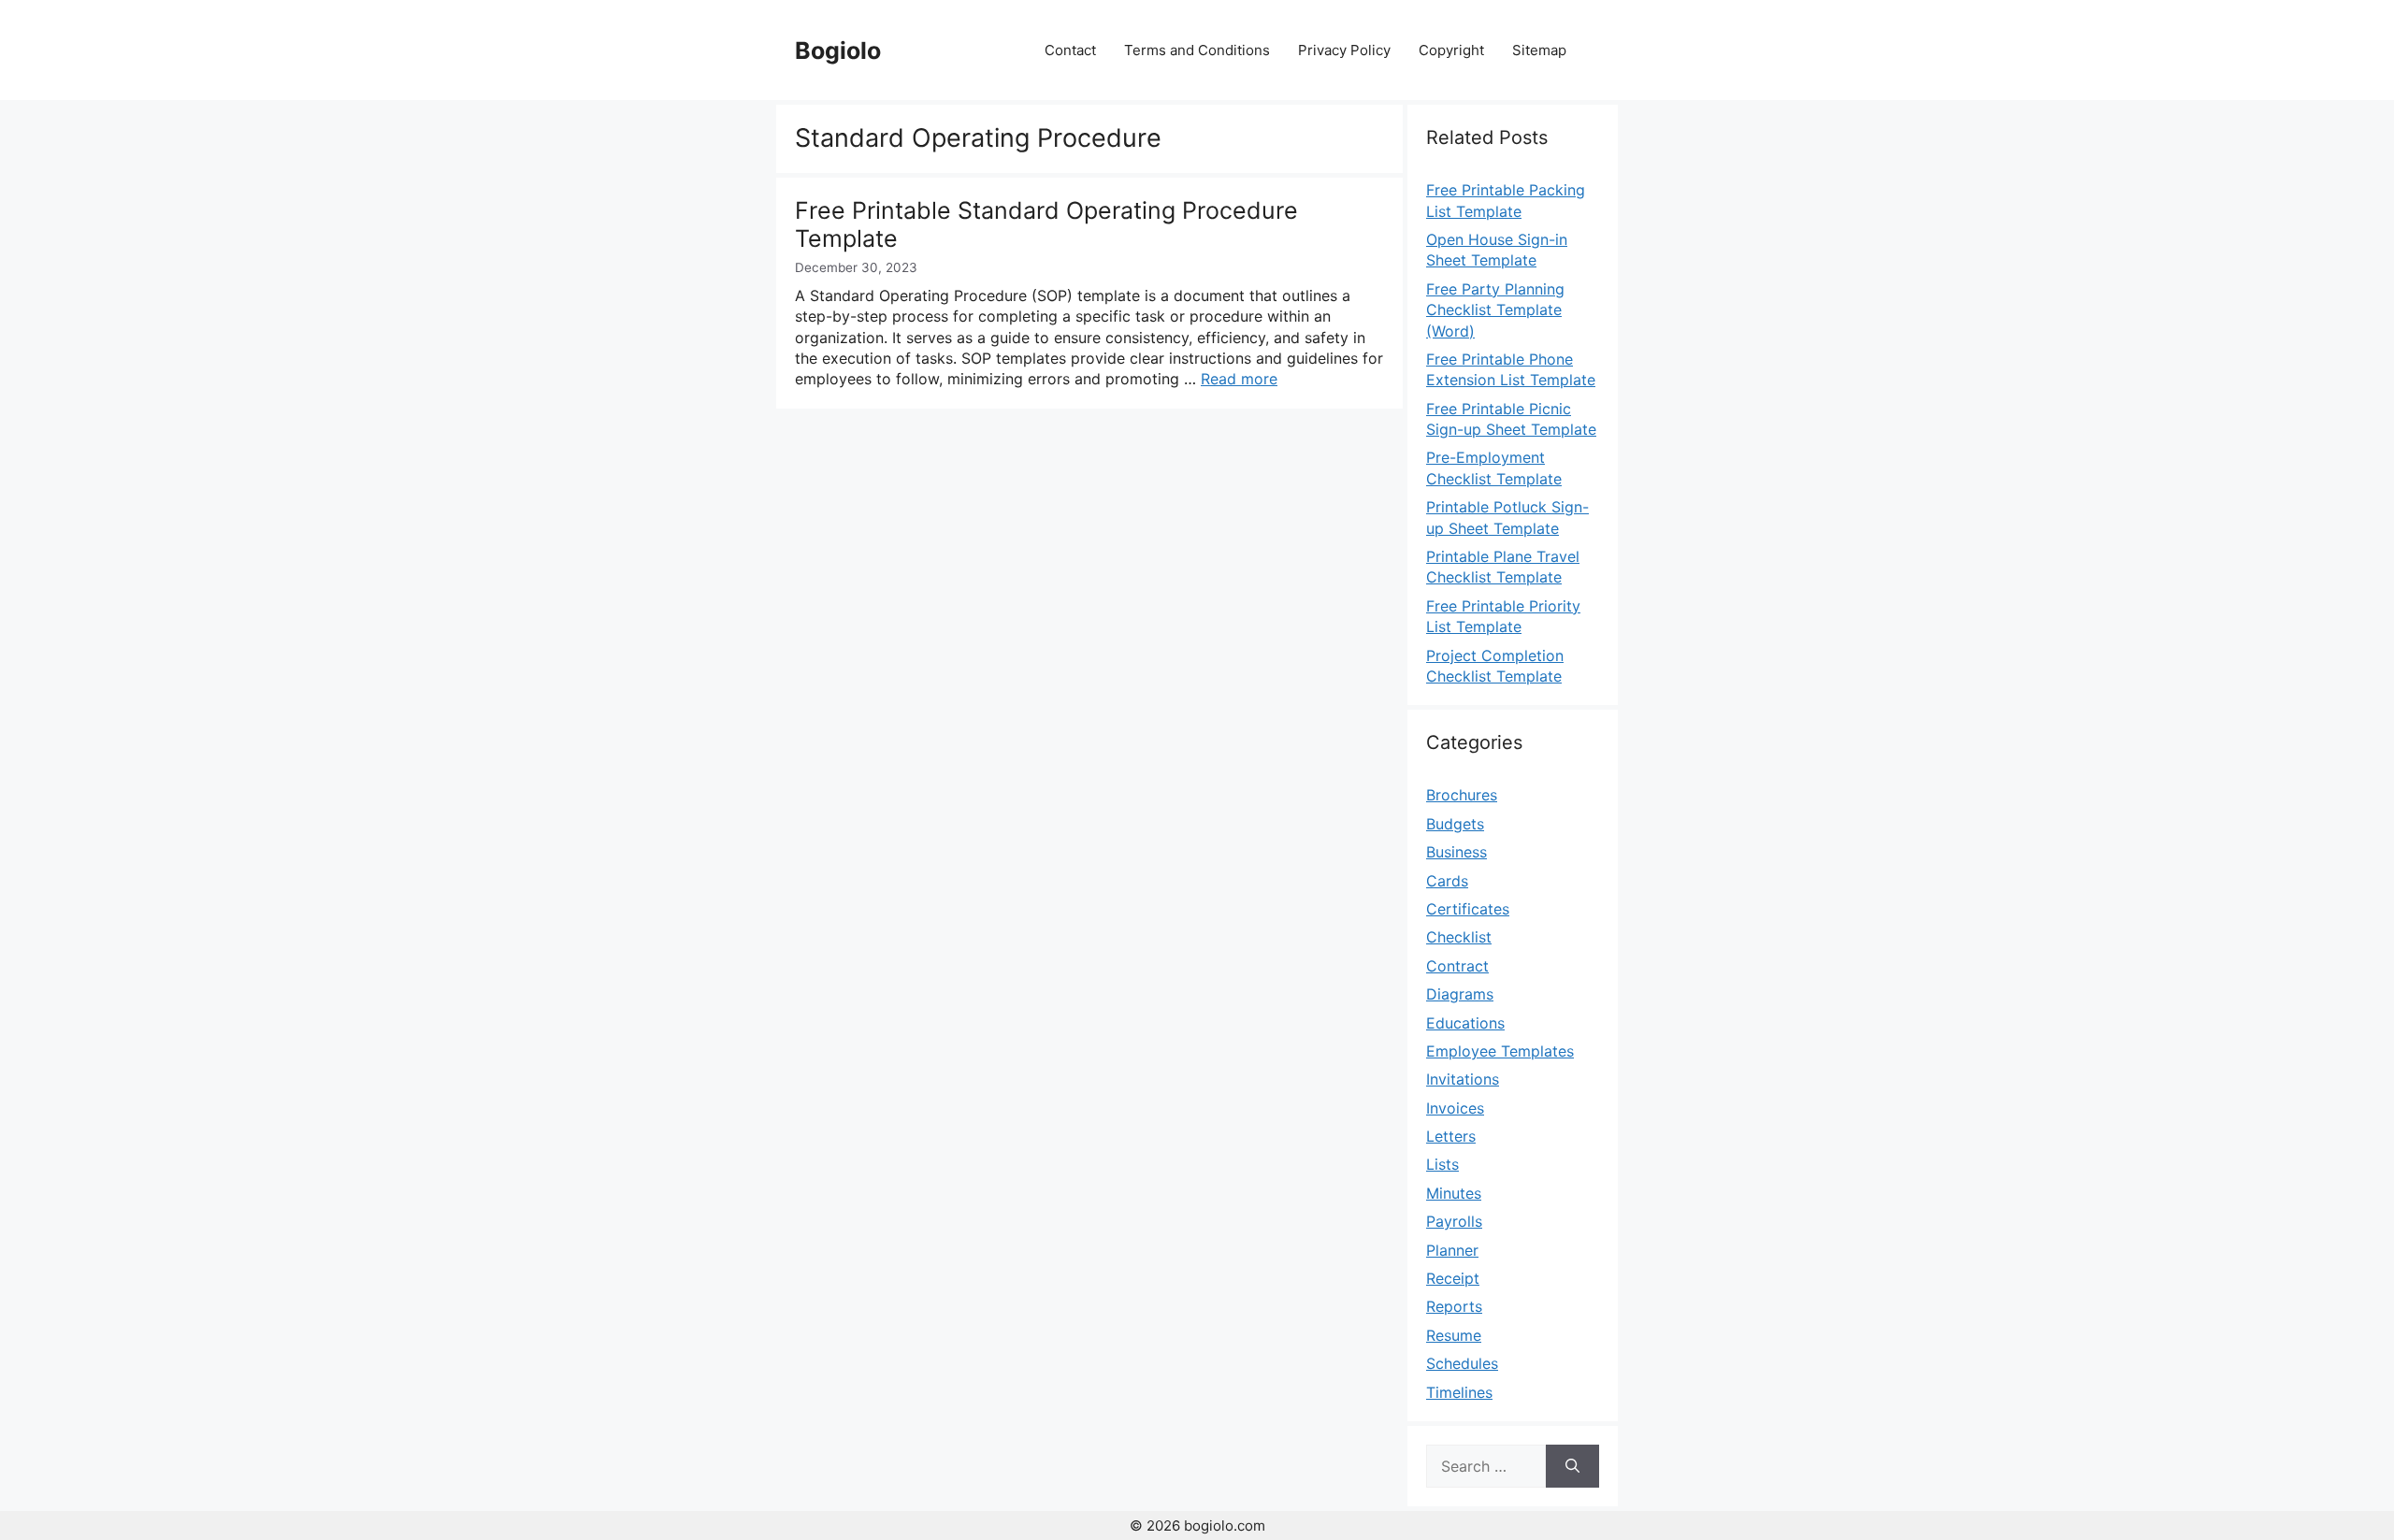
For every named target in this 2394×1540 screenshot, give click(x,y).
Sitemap (1539, 50)
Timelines (1459, 1392)
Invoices (1455, 1108)
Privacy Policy (1344, 50)
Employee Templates (1500, 1051)
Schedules (1462, 1363)
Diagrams (1460, 994)
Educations (1465, 1023)
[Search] (1572, 1466)
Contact (1070, 50)
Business (1457, 852)
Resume (1454, 1335)
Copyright (1451, 50)
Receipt (1453, 1278)
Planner (1452, 1250)
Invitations (1463, 1079)
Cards (1447, 881)
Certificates (1468, 909)
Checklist (1459, 937)
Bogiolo (838, 50)
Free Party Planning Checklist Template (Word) (1495, 310)
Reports (1454, 1306)
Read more (1239, 379)
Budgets (1455, 824)
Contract (1457, 966)
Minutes (1454, 1193)
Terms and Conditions (1197, 50)
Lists (1442, 1164)
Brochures (1462, 795)
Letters (1451, 1136)
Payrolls (1454, 1221)
